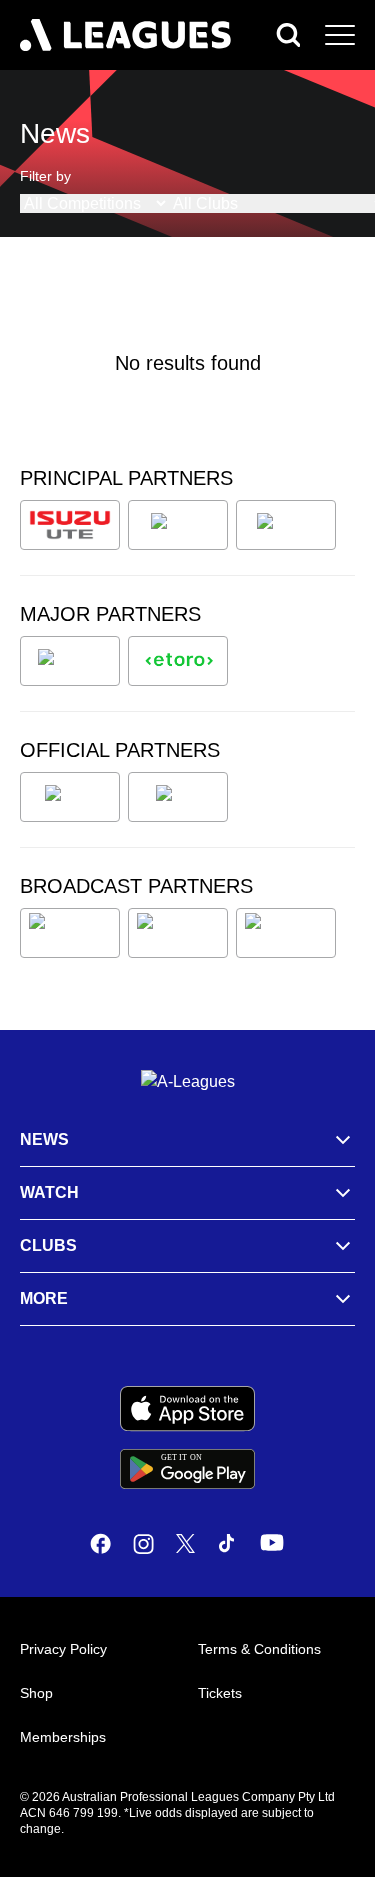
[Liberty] (70, 661)
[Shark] (286, 525)
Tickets (220, 1693)
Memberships (63, 1737)
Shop (36, 1693)
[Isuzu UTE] (70, 525)
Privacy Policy (63, 1649)
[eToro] (178, 661)
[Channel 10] (70, 933)
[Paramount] (178, 933)
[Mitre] (70, 797)
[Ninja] (178, 525)
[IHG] (178, 797)
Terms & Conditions (259, 1649)
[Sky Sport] (286, 933)
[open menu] (340, 35)
